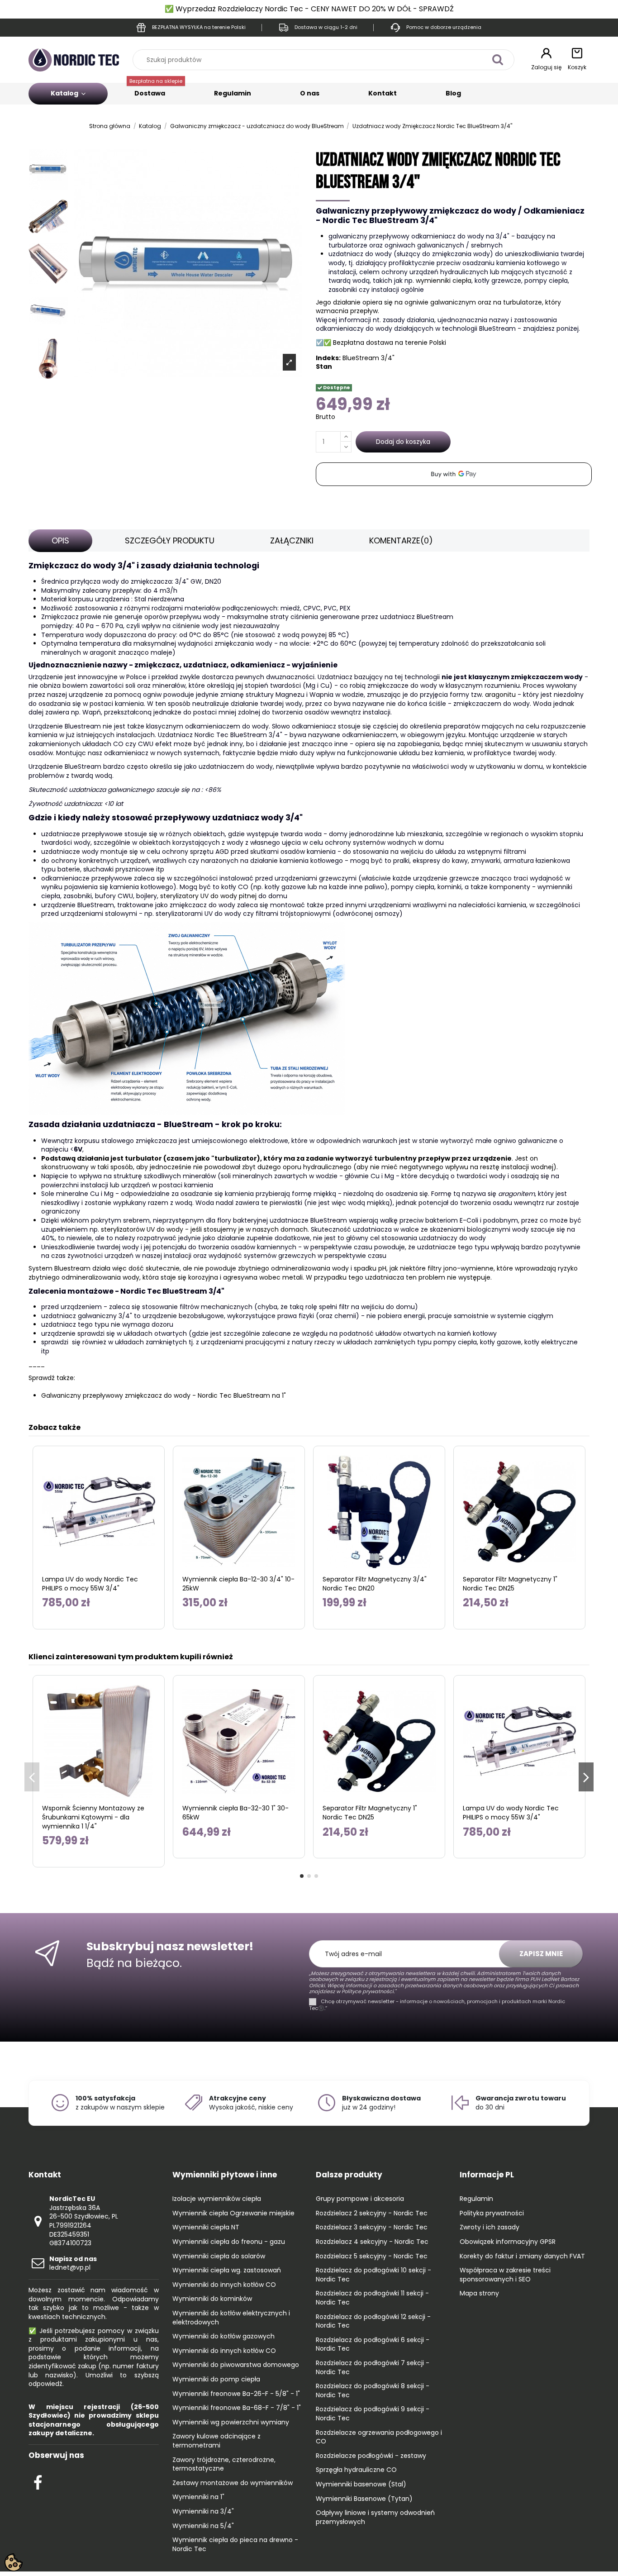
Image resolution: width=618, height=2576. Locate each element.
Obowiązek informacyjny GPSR (508, 2242)
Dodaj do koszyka (403, 442)
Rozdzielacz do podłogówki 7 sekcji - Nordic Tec (373, 2368)
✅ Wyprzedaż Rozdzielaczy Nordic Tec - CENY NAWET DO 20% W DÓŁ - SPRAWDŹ (309, 9)
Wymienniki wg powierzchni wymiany (231, 2422)
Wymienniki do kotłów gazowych (223, 2336)
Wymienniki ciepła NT (206, 2227)
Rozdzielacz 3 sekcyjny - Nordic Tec (372, 2227)
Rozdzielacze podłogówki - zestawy (371, 2456)
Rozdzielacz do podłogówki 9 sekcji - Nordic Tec (373, 2414)
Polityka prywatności (492, 2213)
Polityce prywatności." (368, 1991)
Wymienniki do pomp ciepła (216, 2379)
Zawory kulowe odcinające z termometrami (216, 2441)
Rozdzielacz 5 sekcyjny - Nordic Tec (372, 2256)
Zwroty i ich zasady (490, 2227)
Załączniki (292, 540)
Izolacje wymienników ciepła (217, 2199)
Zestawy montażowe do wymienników (233, 2483)
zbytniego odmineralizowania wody (84, 1277)
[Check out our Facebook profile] (38, 2481)
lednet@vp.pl (73, 2263)
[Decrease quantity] (346, 447)
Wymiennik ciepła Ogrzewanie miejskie (233, 2213)
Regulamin (233, 93)
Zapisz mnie (541, 1954)
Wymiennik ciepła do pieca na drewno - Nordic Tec (235, 2545)
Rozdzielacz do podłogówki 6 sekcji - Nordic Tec (373, 2345)
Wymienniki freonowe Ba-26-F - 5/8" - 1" (236, 2394)
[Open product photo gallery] (289, 362)
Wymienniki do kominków (212, 2299)
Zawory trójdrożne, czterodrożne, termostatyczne (224, 2464)
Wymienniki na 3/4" (203, 2512)
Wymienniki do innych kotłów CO (224, 2285)
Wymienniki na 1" (198, 2497)
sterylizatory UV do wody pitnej (208, 896)
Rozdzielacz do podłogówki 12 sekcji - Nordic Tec (373, 2321)
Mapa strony (479, 2293)
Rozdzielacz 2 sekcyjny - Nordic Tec (372, 2213)
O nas (310, 93)
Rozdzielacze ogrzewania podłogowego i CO (379, 2437)
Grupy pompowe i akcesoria (360, 2199)
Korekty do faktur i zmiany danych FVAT (522, 2256)
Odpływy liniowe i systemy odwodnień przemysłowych (375, 2517)
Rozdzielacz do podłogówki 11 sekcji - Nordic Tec (372, 2298)
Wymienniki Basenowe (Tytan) (364, 2499)
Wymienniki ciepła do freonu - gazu (229, 2242)
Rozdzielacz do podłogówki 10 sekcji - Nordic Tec (373, 2275)
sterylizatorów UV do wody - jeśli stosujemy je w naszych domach (204, 1229)
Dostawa (156, 90)
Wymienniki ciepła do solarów (219, 2256)
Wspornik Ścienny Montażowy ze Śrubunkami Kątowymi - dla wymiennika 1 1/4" (93, 1817)
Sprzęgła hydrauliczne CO (356, 2470)
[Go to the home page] (74, 59)
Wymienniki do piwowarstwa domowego (236, 2365)
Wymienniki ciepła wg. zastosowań (227, 2270)
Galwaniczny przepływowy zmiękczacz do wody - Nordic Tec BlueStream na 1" (164, 1395)
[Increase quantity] (346, 437)
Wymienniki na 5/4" (203, 2526)
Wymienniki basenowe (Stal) (361, 2484)
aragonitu (500, 695)
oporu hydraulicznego (317, 1167)
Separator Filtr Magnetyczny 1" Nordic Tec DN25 (510, 1584)
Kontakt (383, 93)
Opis (60, 540)
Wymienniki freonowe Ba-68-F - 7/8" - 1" (237, 2408)
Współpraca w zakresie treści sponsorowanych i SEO (505, 2275)
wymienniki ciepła (444, 281)
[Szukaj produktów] (497, 60)
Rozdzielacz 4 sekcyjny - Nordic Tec (372, 2242)
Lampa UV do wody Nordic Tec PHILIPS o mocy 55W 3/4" (90, 1584)
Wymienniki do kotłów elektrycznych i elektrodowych (231, 2318)
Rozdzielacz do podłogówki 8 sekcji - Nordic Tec (373, 2391)
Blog (453, 93)
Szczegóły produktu (170, 540)
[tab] (60, 541)
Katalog (65, 93)
